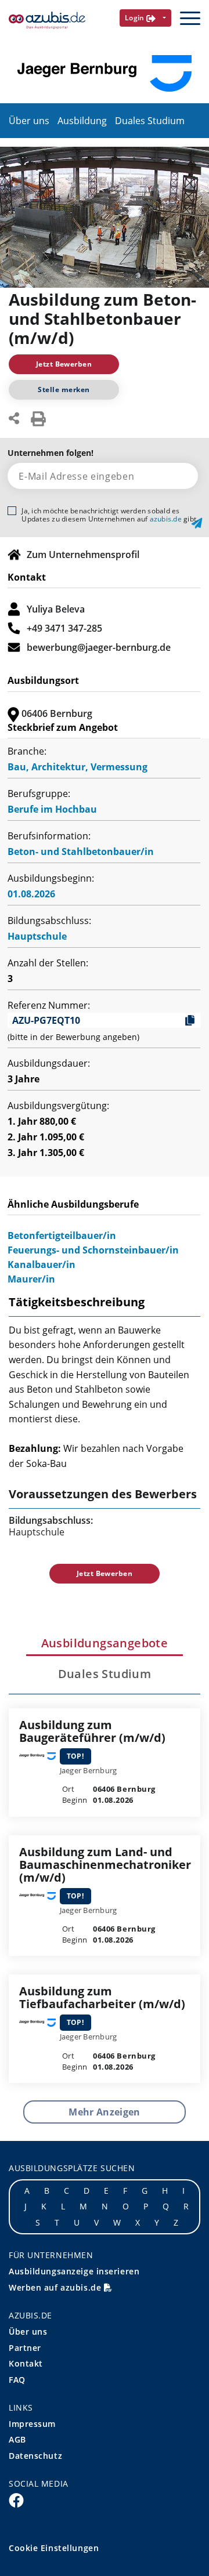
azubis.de (166, 519)
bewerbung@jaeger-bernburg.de (99, 647)
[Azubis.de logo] (47, 21)
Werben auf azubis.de (56, 2287)
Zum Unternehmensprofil (83, 555)
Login (136, 18)
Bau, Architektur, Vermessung (78, 767)
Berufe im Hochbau (52, 809)
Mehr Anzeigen (104, 2112)
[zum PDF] (38, 418)
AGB (17, 2439)
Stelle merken (64, 390)
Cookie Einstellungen (54, 2548)
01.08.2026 (31, 894)
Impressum (32, 2424)
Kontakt (26, 2363)
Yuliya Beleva (56, 609)
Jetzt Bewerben (64, 364)
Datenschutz (35, 2456)
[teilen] (14, 417)
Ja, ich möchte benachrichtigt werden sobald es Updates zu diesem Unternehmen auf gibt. (110, 515)
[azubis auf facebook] (16, 2499)
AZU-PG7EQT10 (46, 1020)
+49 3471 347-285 (64, 628)
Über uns (29, 121)
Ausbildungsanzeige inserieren (74, 2271)
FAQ (17, 2380)
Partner (25, 2348)
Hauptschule (37, 936)
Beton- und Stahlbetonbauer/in (81, 852)
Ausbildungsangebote (105, 1643)
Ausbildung (82, 121)
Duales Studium (150, 121)
